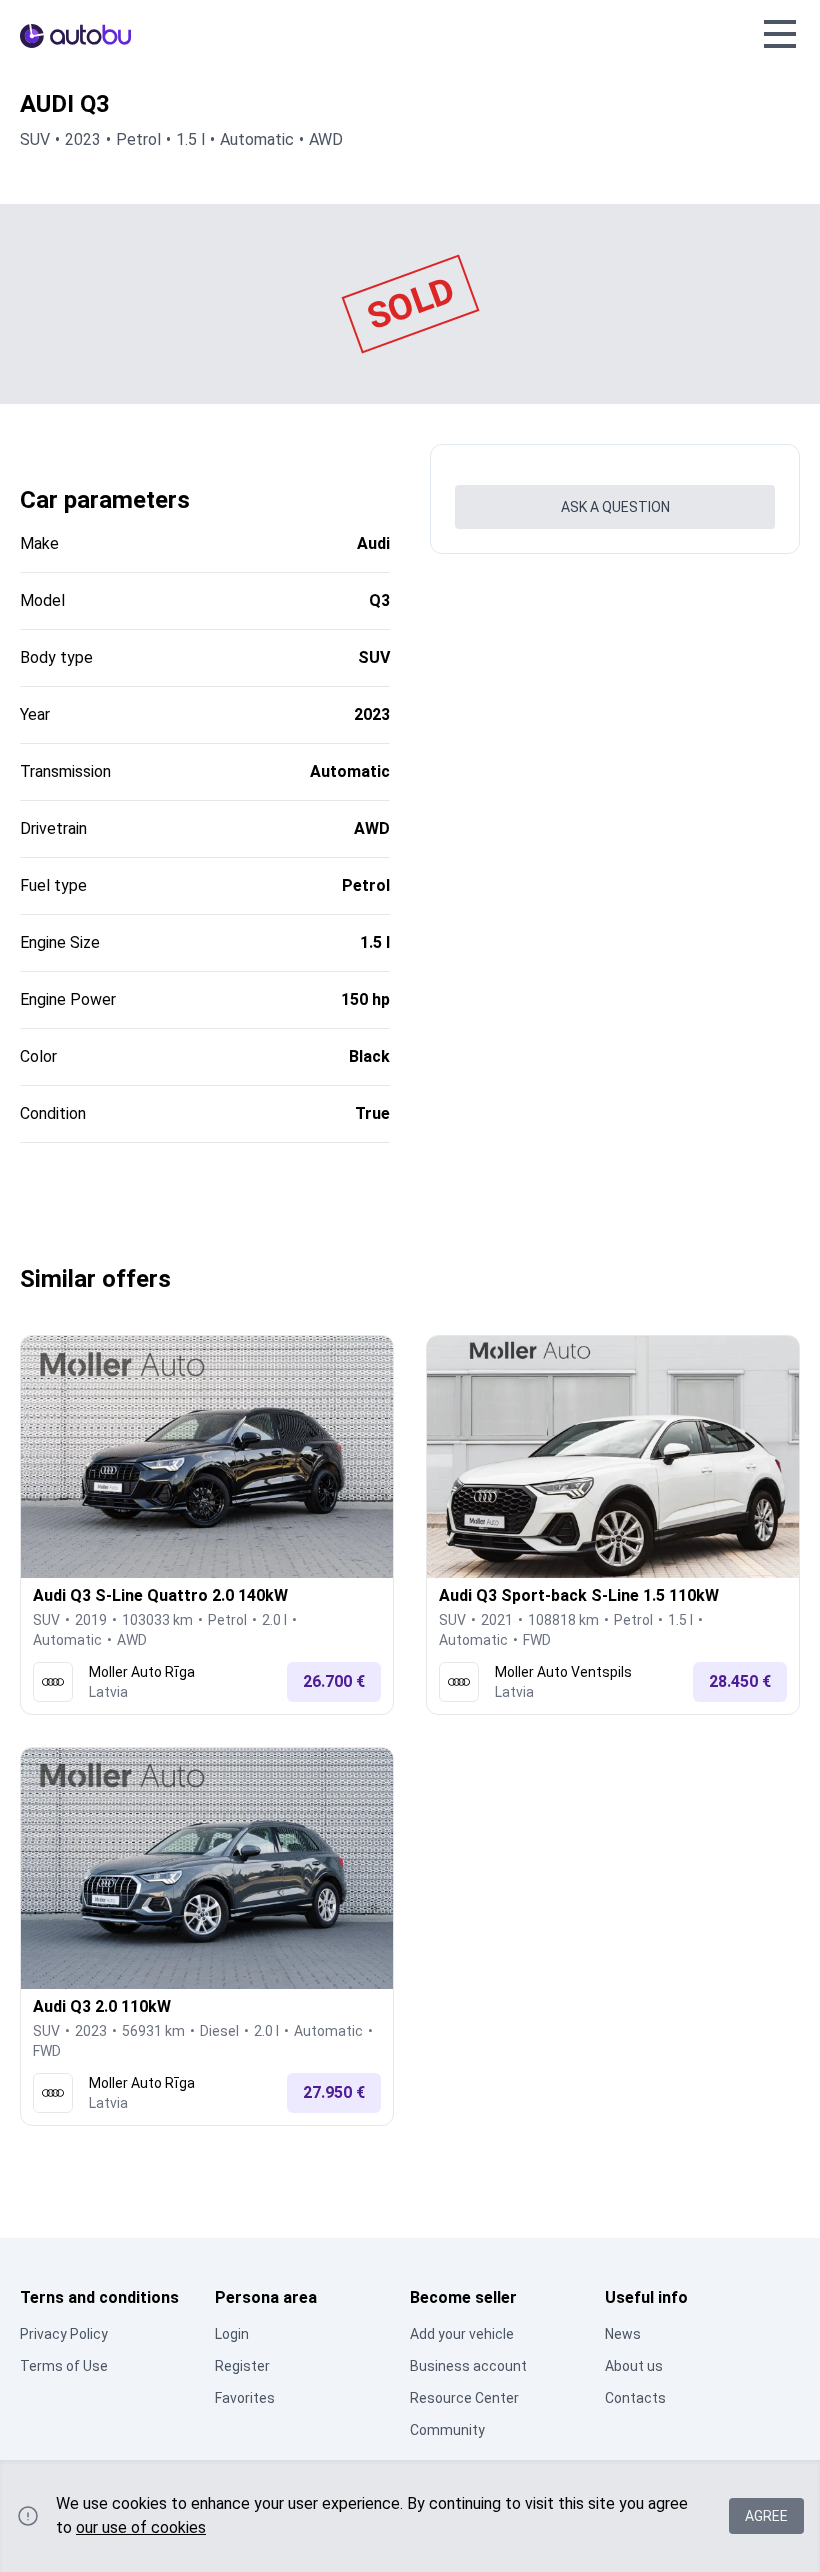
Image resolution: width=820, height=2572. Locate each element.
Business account (468, 2366)
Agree (766, 2516)
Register (242, 2366)
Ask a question (615, 507)
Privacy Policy (64, 2334)
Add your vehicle (462, 2334)
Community (447, 2430)
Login (232, 2334)
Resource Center (464, 2398)
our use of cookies (141, 2527)
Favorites (245, 2398)
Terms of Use (64, 2366)
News (623, 2334)
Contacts (635, 2398)
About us (634, 2366)
